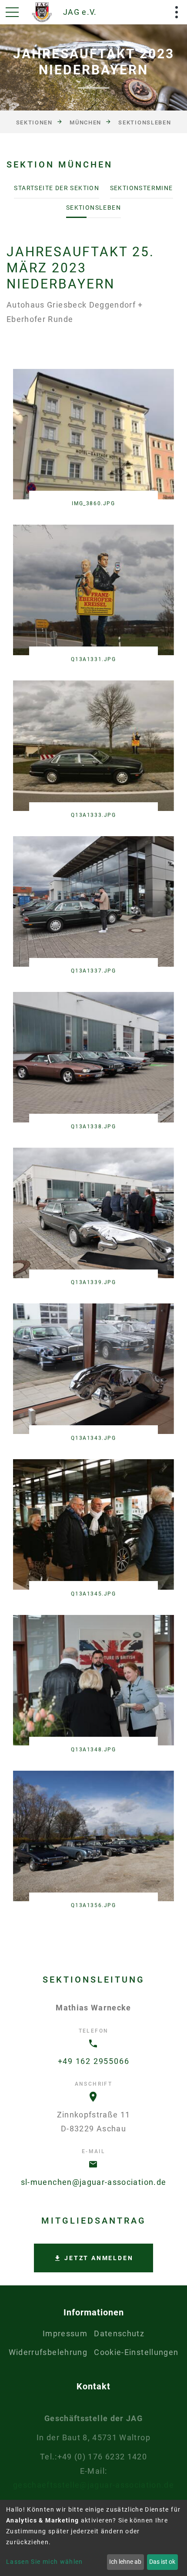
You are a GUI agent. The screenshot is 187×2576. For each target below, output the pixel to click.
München (85, 122)
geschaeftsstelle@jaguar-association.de (93, 2485)
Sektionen (34, 122)
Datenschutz (119, 2333)
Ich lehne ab (125, 2562)
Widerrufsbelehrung (48, 2352)
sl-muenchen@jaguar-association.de (94, 2182)
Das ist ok (162, 2562)
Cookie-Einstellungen (136, 2352)
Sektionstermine (142, 188)
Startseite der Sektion (57, 188)
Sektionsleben (145, 122)
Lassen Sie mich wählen (45, 2562)
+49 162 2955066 (94, 2061)
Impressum (65, 2333)
